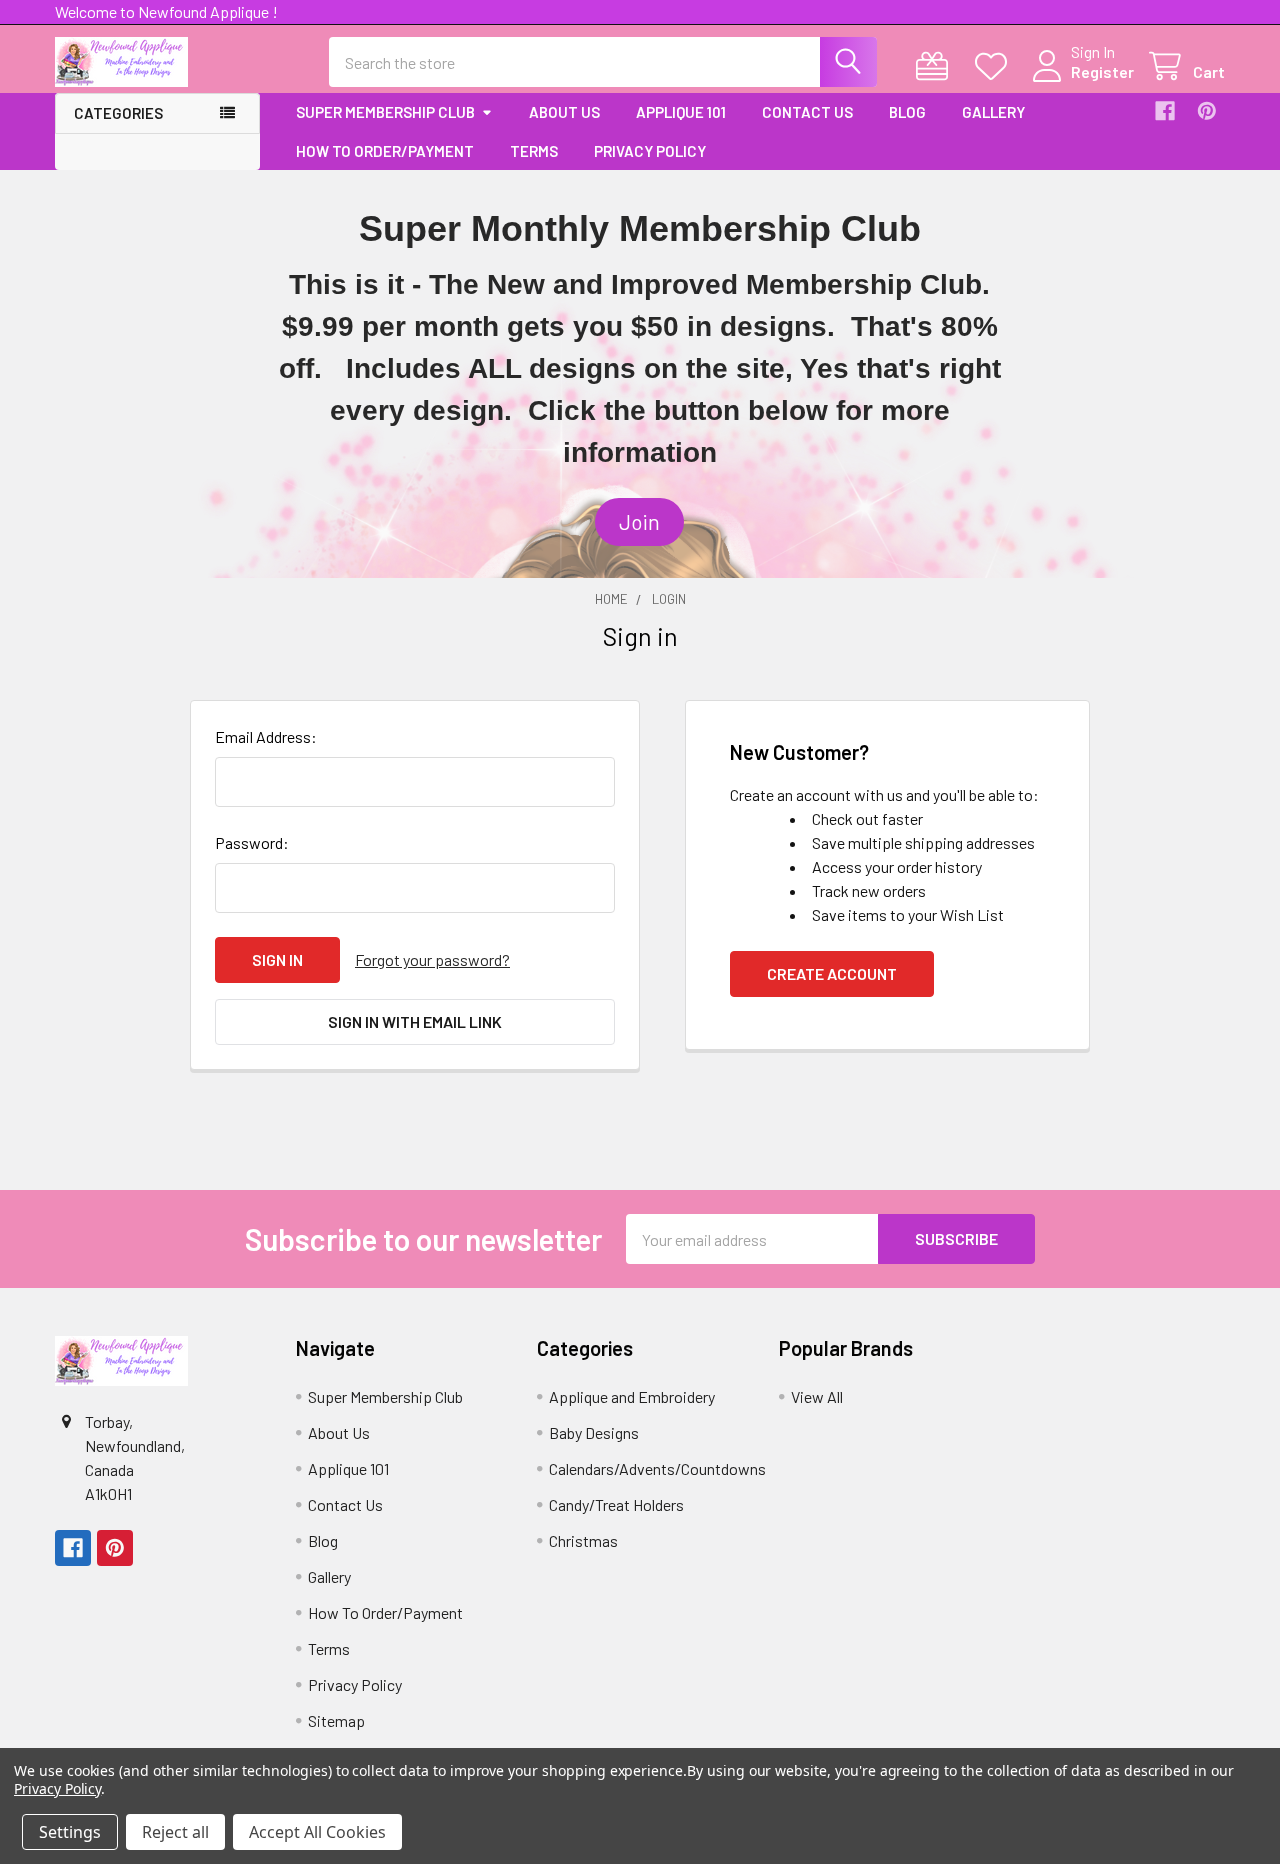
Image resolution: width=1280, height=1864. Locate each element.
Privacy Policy (650, 151)
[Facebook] (1165, 111)
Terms (534, 151)
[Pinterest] (1207, 111)
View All (817, 1396)
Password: (252, 842)
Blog (907, 112)
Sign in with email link (415, 1021)
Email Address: (266, 736)
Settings (70, 1832)
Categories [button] (118, 113)
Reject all (175, 1832)
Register (1102, 71)
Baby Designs (594, 1432)
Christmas (583, 1540)
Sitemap (336, 1720)
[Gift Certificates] (936, 66)
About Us (564, 112)
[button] (639, 522)
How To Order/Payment (385, 151)
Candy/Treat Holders (616, 1504)
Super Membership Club (385, 112)
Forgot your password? (432, 959)
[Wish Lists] (995, 66)
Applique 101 (681, 112)
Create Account (832, 973)
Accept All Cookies (317, 1832)
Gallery (993, 112)
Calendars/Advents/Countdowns (657, 1468)
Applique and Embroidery (632, 1396)
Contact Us (807, 112)
